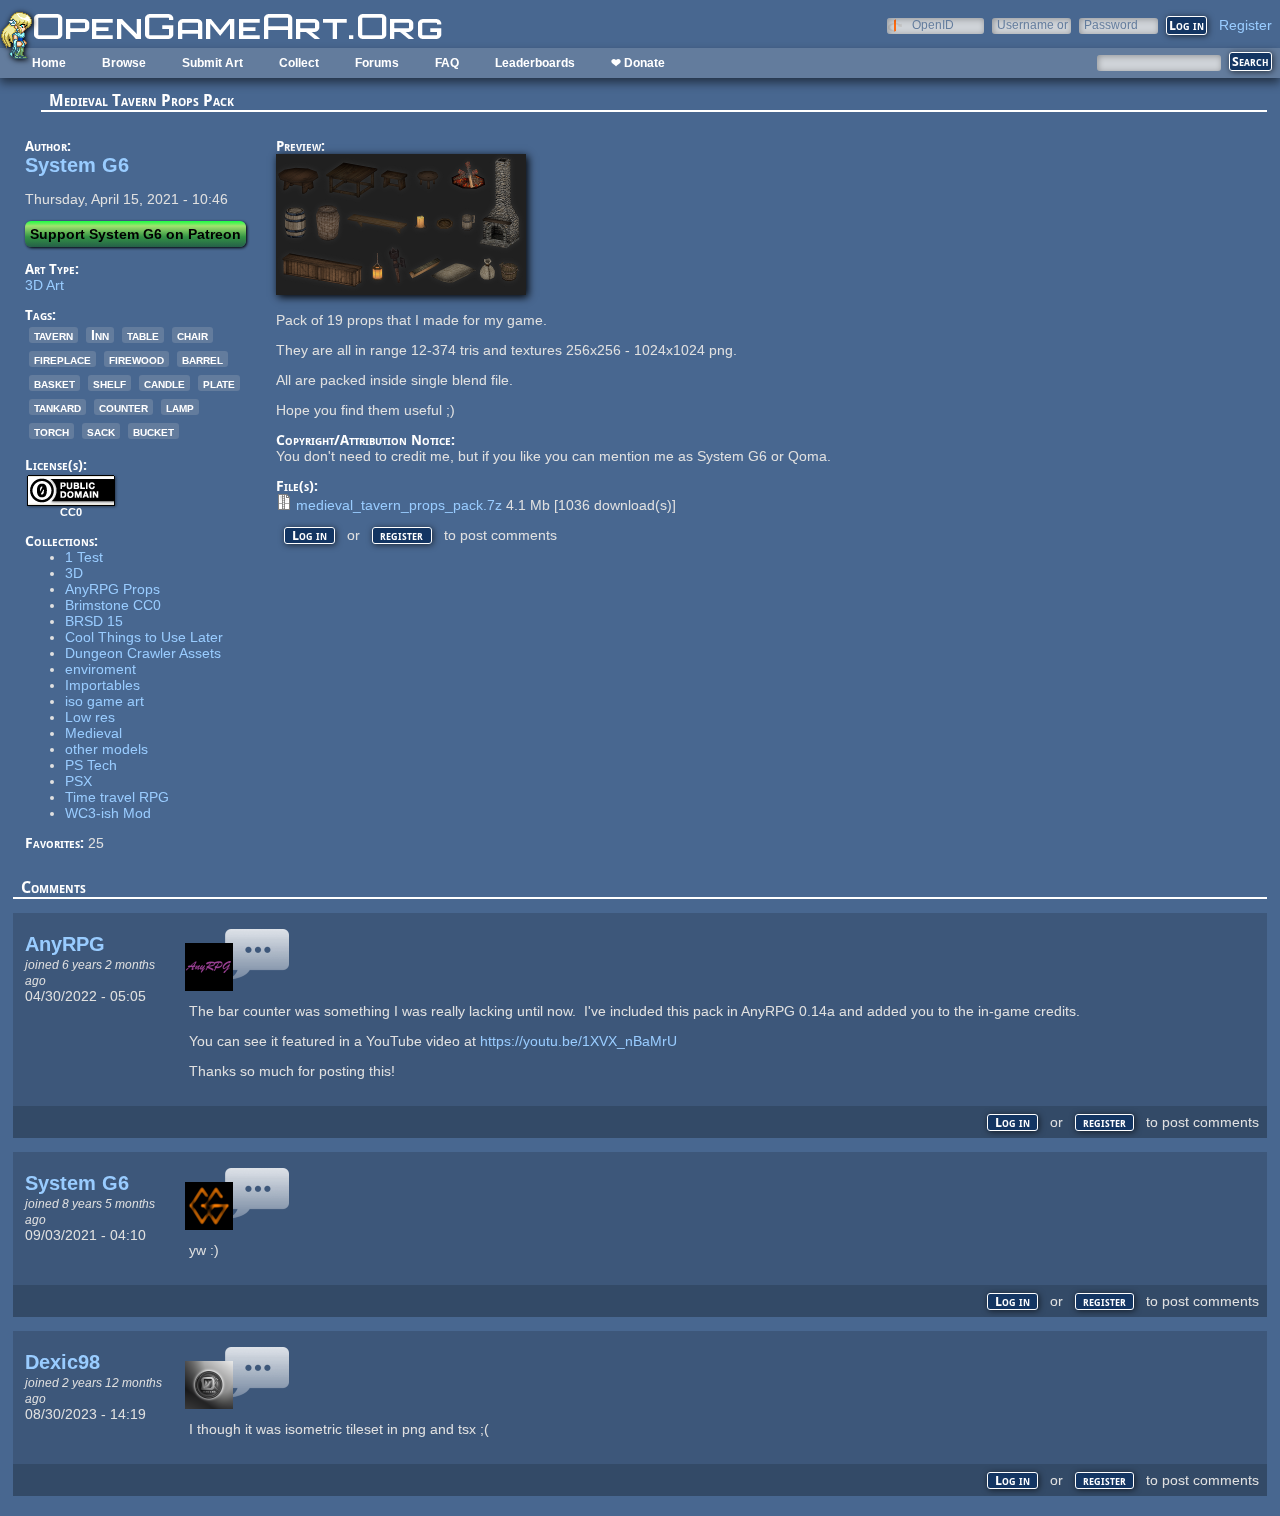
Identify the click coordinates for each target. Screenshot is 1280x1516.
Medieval (93, 733)
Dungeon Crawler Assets (143, 653)
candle (164, 383)
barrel (202, 359)
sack (101, 431)
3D (74, 573)
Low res (90, 717)
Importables (102, 685)
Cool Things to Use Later (144, 637)
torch (51, 431)
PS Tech (91, 765)
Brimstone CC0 (113, 605)
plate (219, 383)
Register (1245, 25)
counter (123, 407)
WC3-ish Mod (108, 813)
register (401, 535)
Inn (100, 335)
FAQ (447, 63)
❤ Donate (638, 63)
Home (49, 63)
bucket (153, 431)
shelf (109, 383)
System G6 (77, 165)
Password (1111, 24)
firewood (136, 359)
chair (192, 335)
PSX (78, 781)
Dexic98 (62, 1362)
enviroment (100, 669)
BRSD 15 (94, 621)
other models (106, 749)
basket (54, 383)
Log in (309, 535)
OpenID (933, 24)
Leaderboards (535, 63)
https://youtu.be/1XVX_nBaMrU (578, 1041)
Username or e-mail (1032, 24)
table (143, 335)
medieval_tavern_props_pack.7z (399, 505)
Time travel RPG (117, 797)
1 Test (84, 557)
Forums (377, 63)
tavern (53, 335)
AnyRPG (65, 944)
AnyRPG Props (112, 589)
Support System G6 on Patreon (135, 234)
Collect (299, 63)
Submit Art (212, 63)
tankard (57, 407)
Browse (124, 63)
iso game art (104, 701)
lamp (180, 407)
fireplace (62, 359)
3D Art (44, 285)
